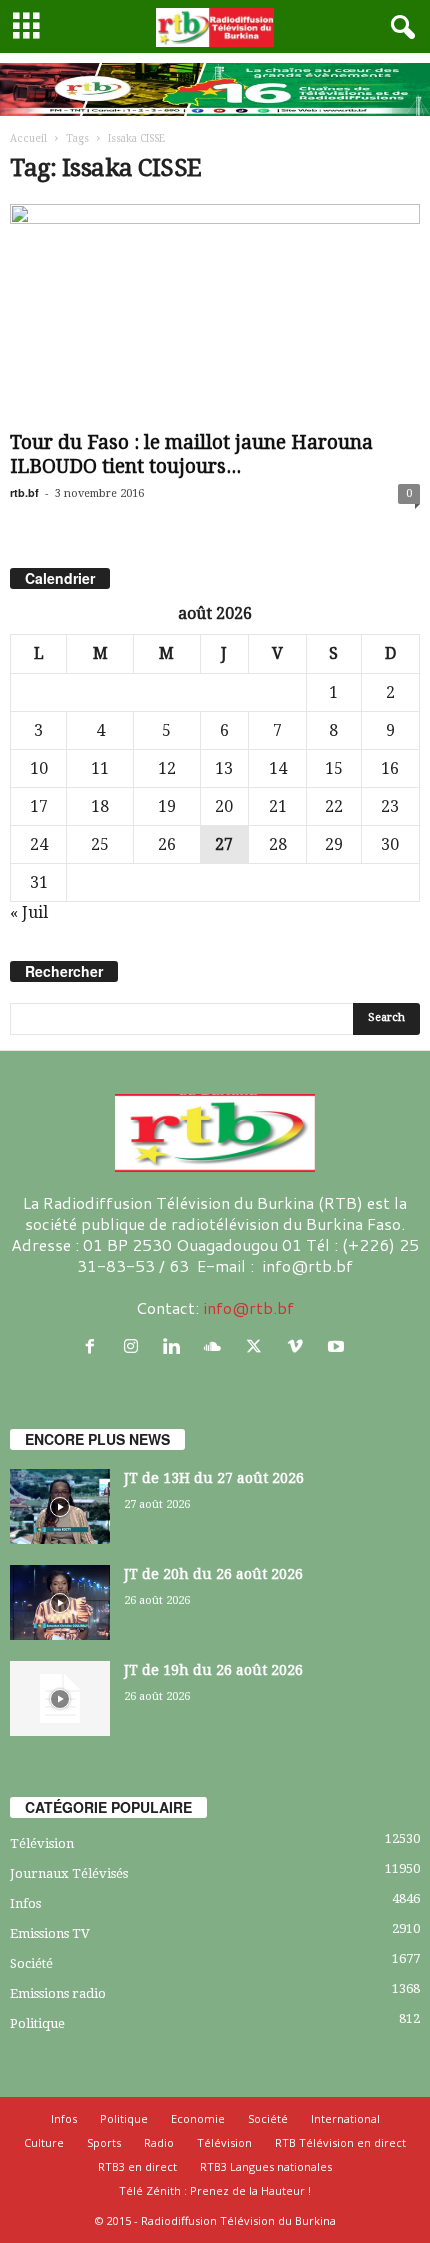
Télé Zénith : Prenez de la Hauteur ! (215, 2190)
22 (334, 806)
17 (39, 806)
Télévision (42, 1843)
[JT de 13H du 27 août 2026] (60, 1506)
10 (39, 768)
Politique (37, 2023)
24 (39, 844)
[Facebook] (94, 1346)
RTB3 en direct (137, 2166)
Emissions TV (50, 1933)
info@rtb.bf (248, 1307)
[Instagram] (135, 1346)
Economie (198, 2118)
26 (167, 844)
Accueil (28, 138)
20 (224, 806)
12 (167, 768)
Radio (159, 2142)
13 (224, 768)
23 (390, 806)
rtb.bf (24, 492)
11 (100, 768)
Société (31, 1963)
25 (100, 844)
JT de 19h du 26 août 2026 (213, 1670)
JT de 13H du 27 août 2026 (214, 1478)
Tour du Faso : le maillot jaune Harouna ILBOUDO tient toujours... (191, 454)
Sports (104, 2142)
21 (278, 806)
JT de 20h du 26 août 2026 (213, 1574)
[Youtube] (338, 1346)
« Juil (29, 912)
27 (224, 844)
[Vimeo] (299, 1346)
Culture (44, 2142)
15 (334, 768)
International (345, 2118)
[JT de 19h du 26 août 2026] (60, 1698)
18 (100, 806)
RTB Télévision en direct (340, 2142)
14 (278, 768)
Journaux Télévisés (69, 1873)
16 (390, 768)
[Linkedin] (176, 1346)
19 (167, 806)
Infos (25, 1903)
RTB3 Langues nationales (266, 2166)
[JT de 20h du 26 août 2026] (60, 1602)
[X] (258, 1346)
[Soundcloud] (217, 1346)
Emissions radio (58, 1993)
